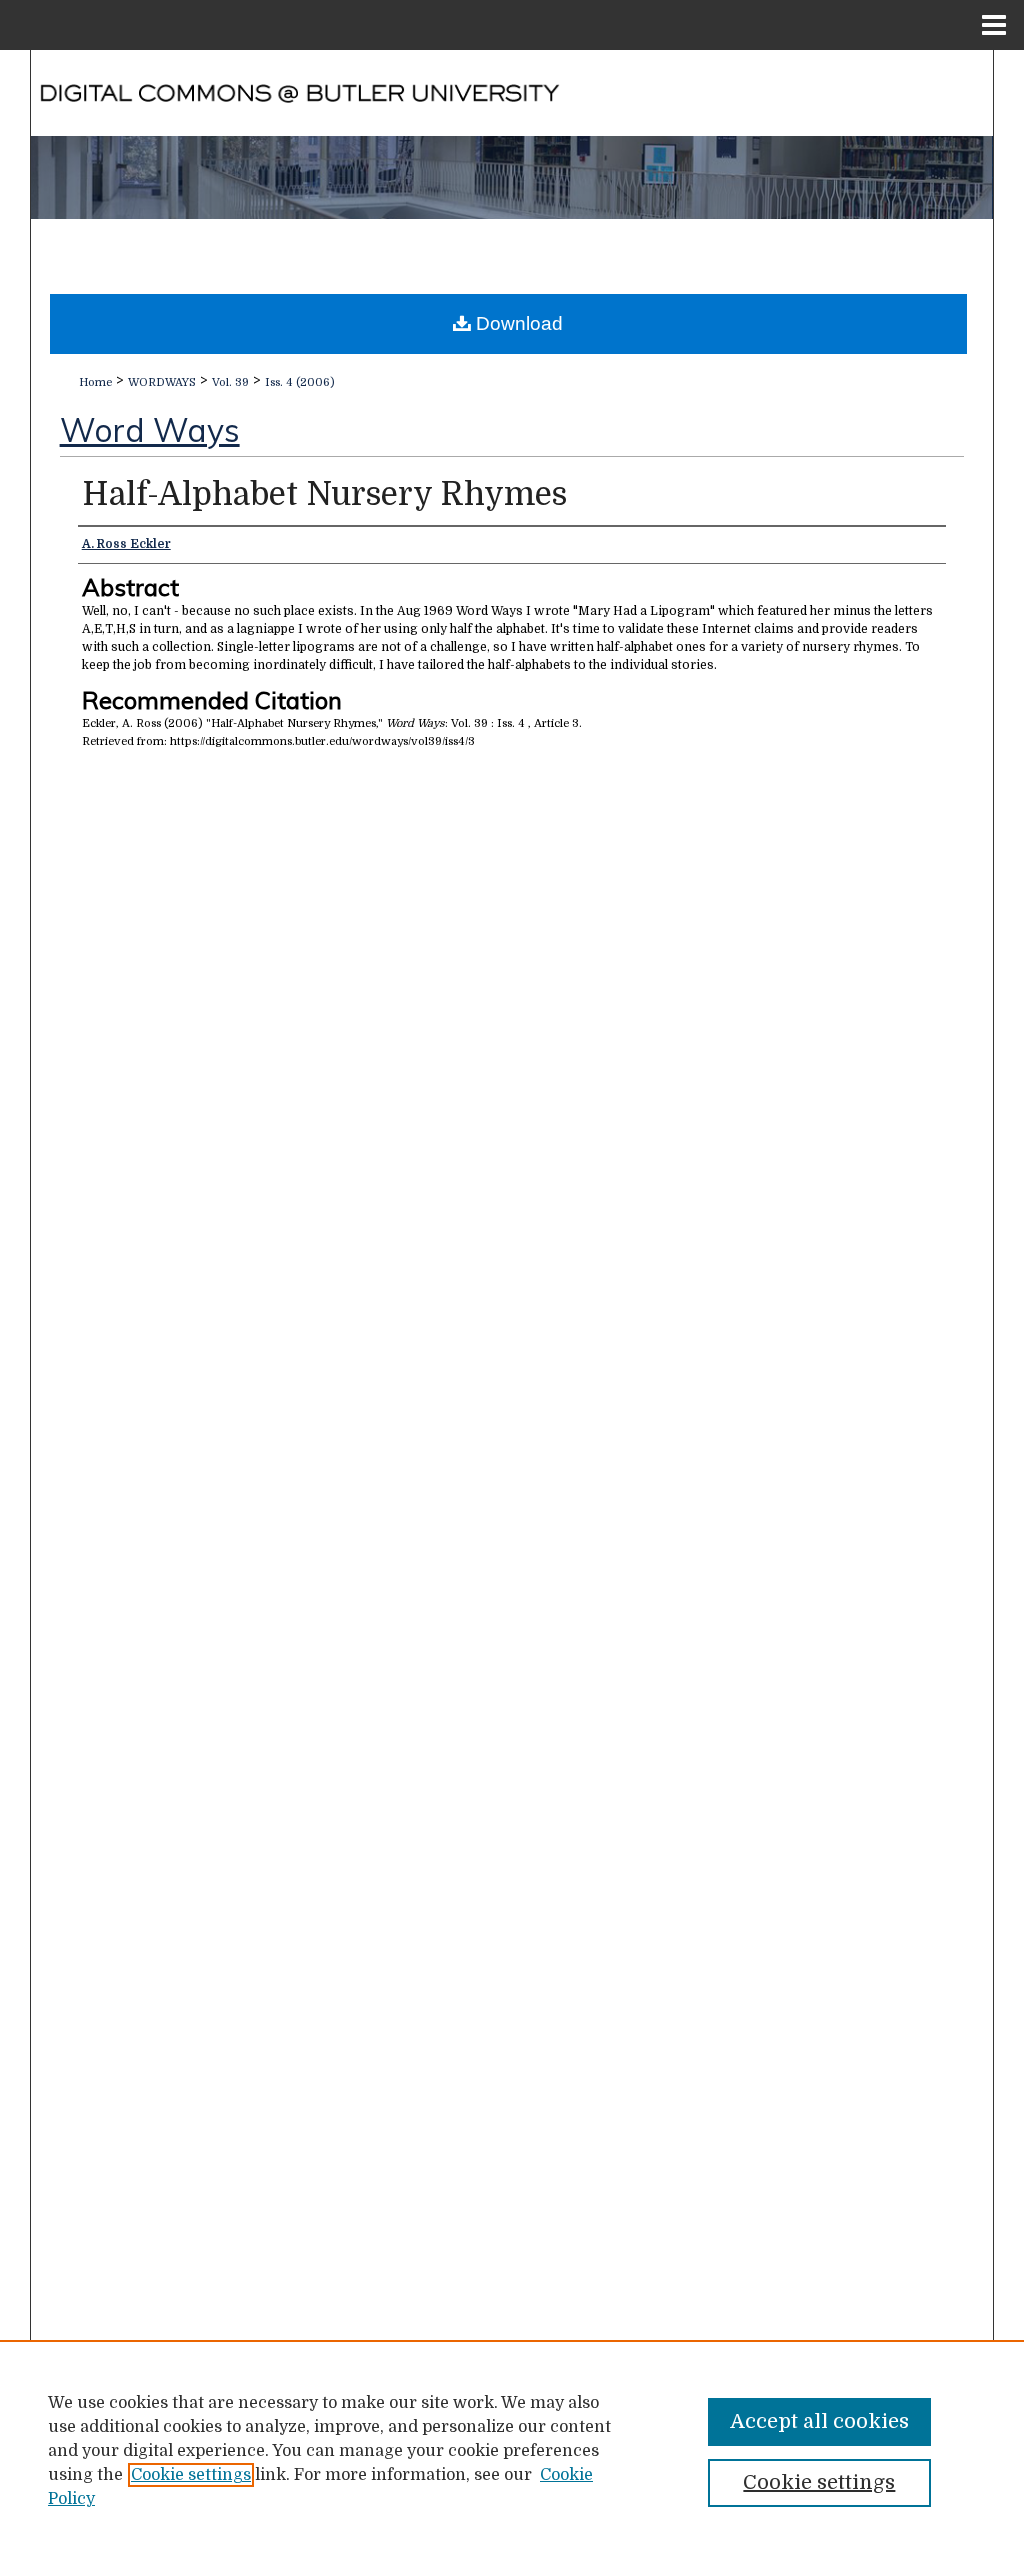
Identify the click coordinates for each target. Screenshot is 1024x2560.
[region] (512, 2450)
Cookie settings (191, 2475)
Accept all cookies (819, 2421)
